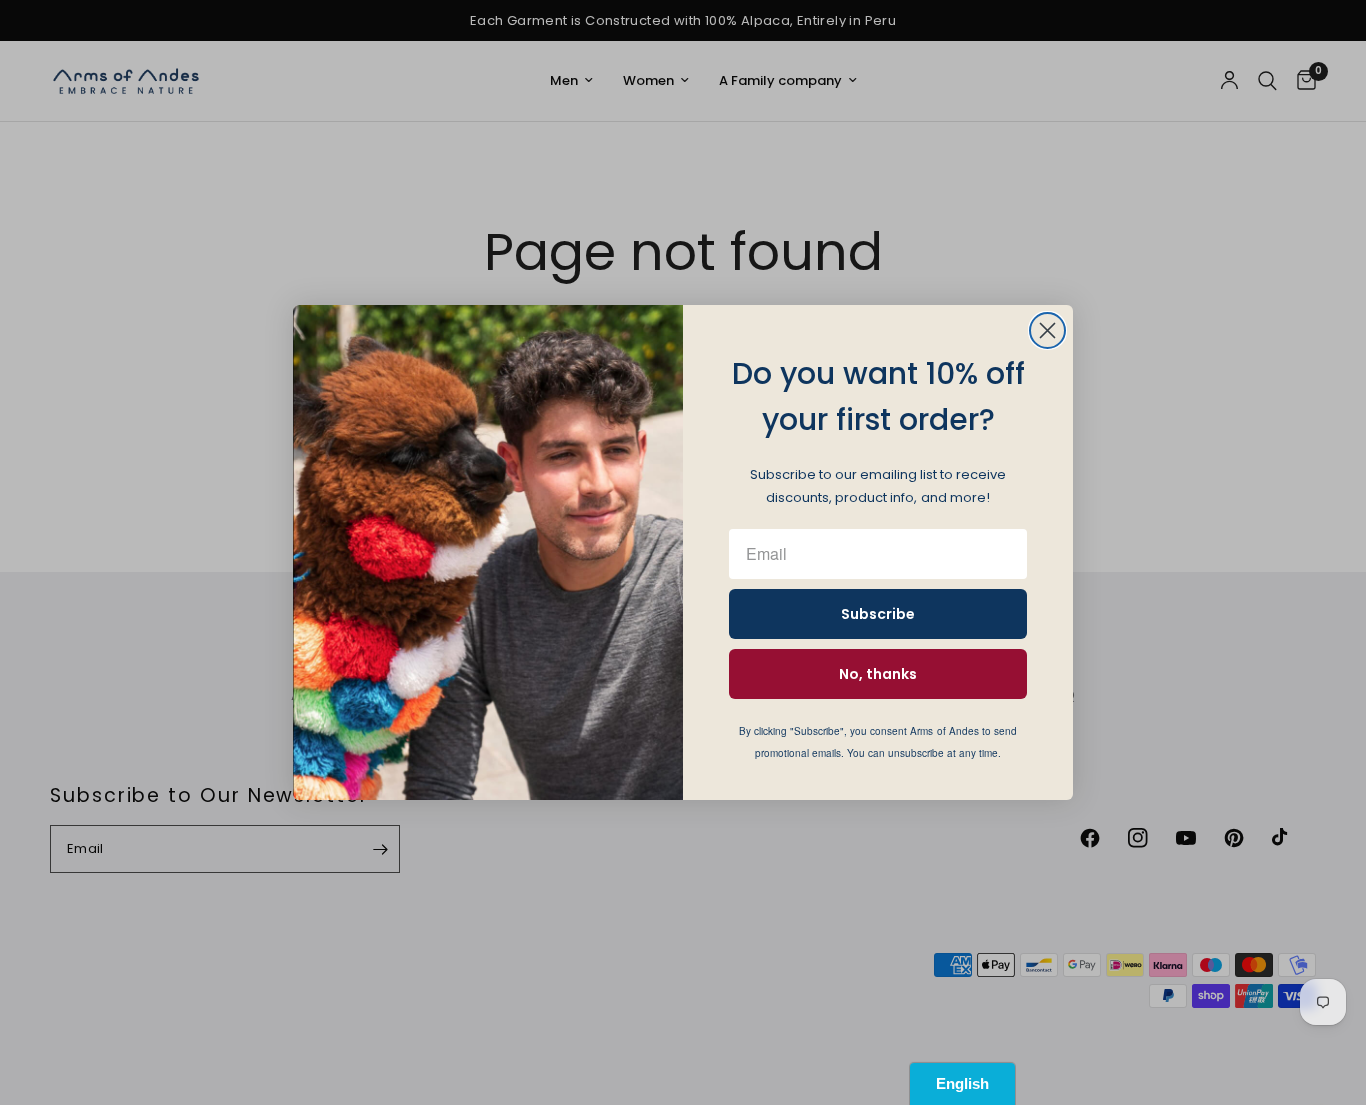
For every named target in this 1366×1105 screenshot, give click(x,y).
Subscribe (878, 614)
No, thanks (878, 674)
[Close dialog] (1047, 330)
